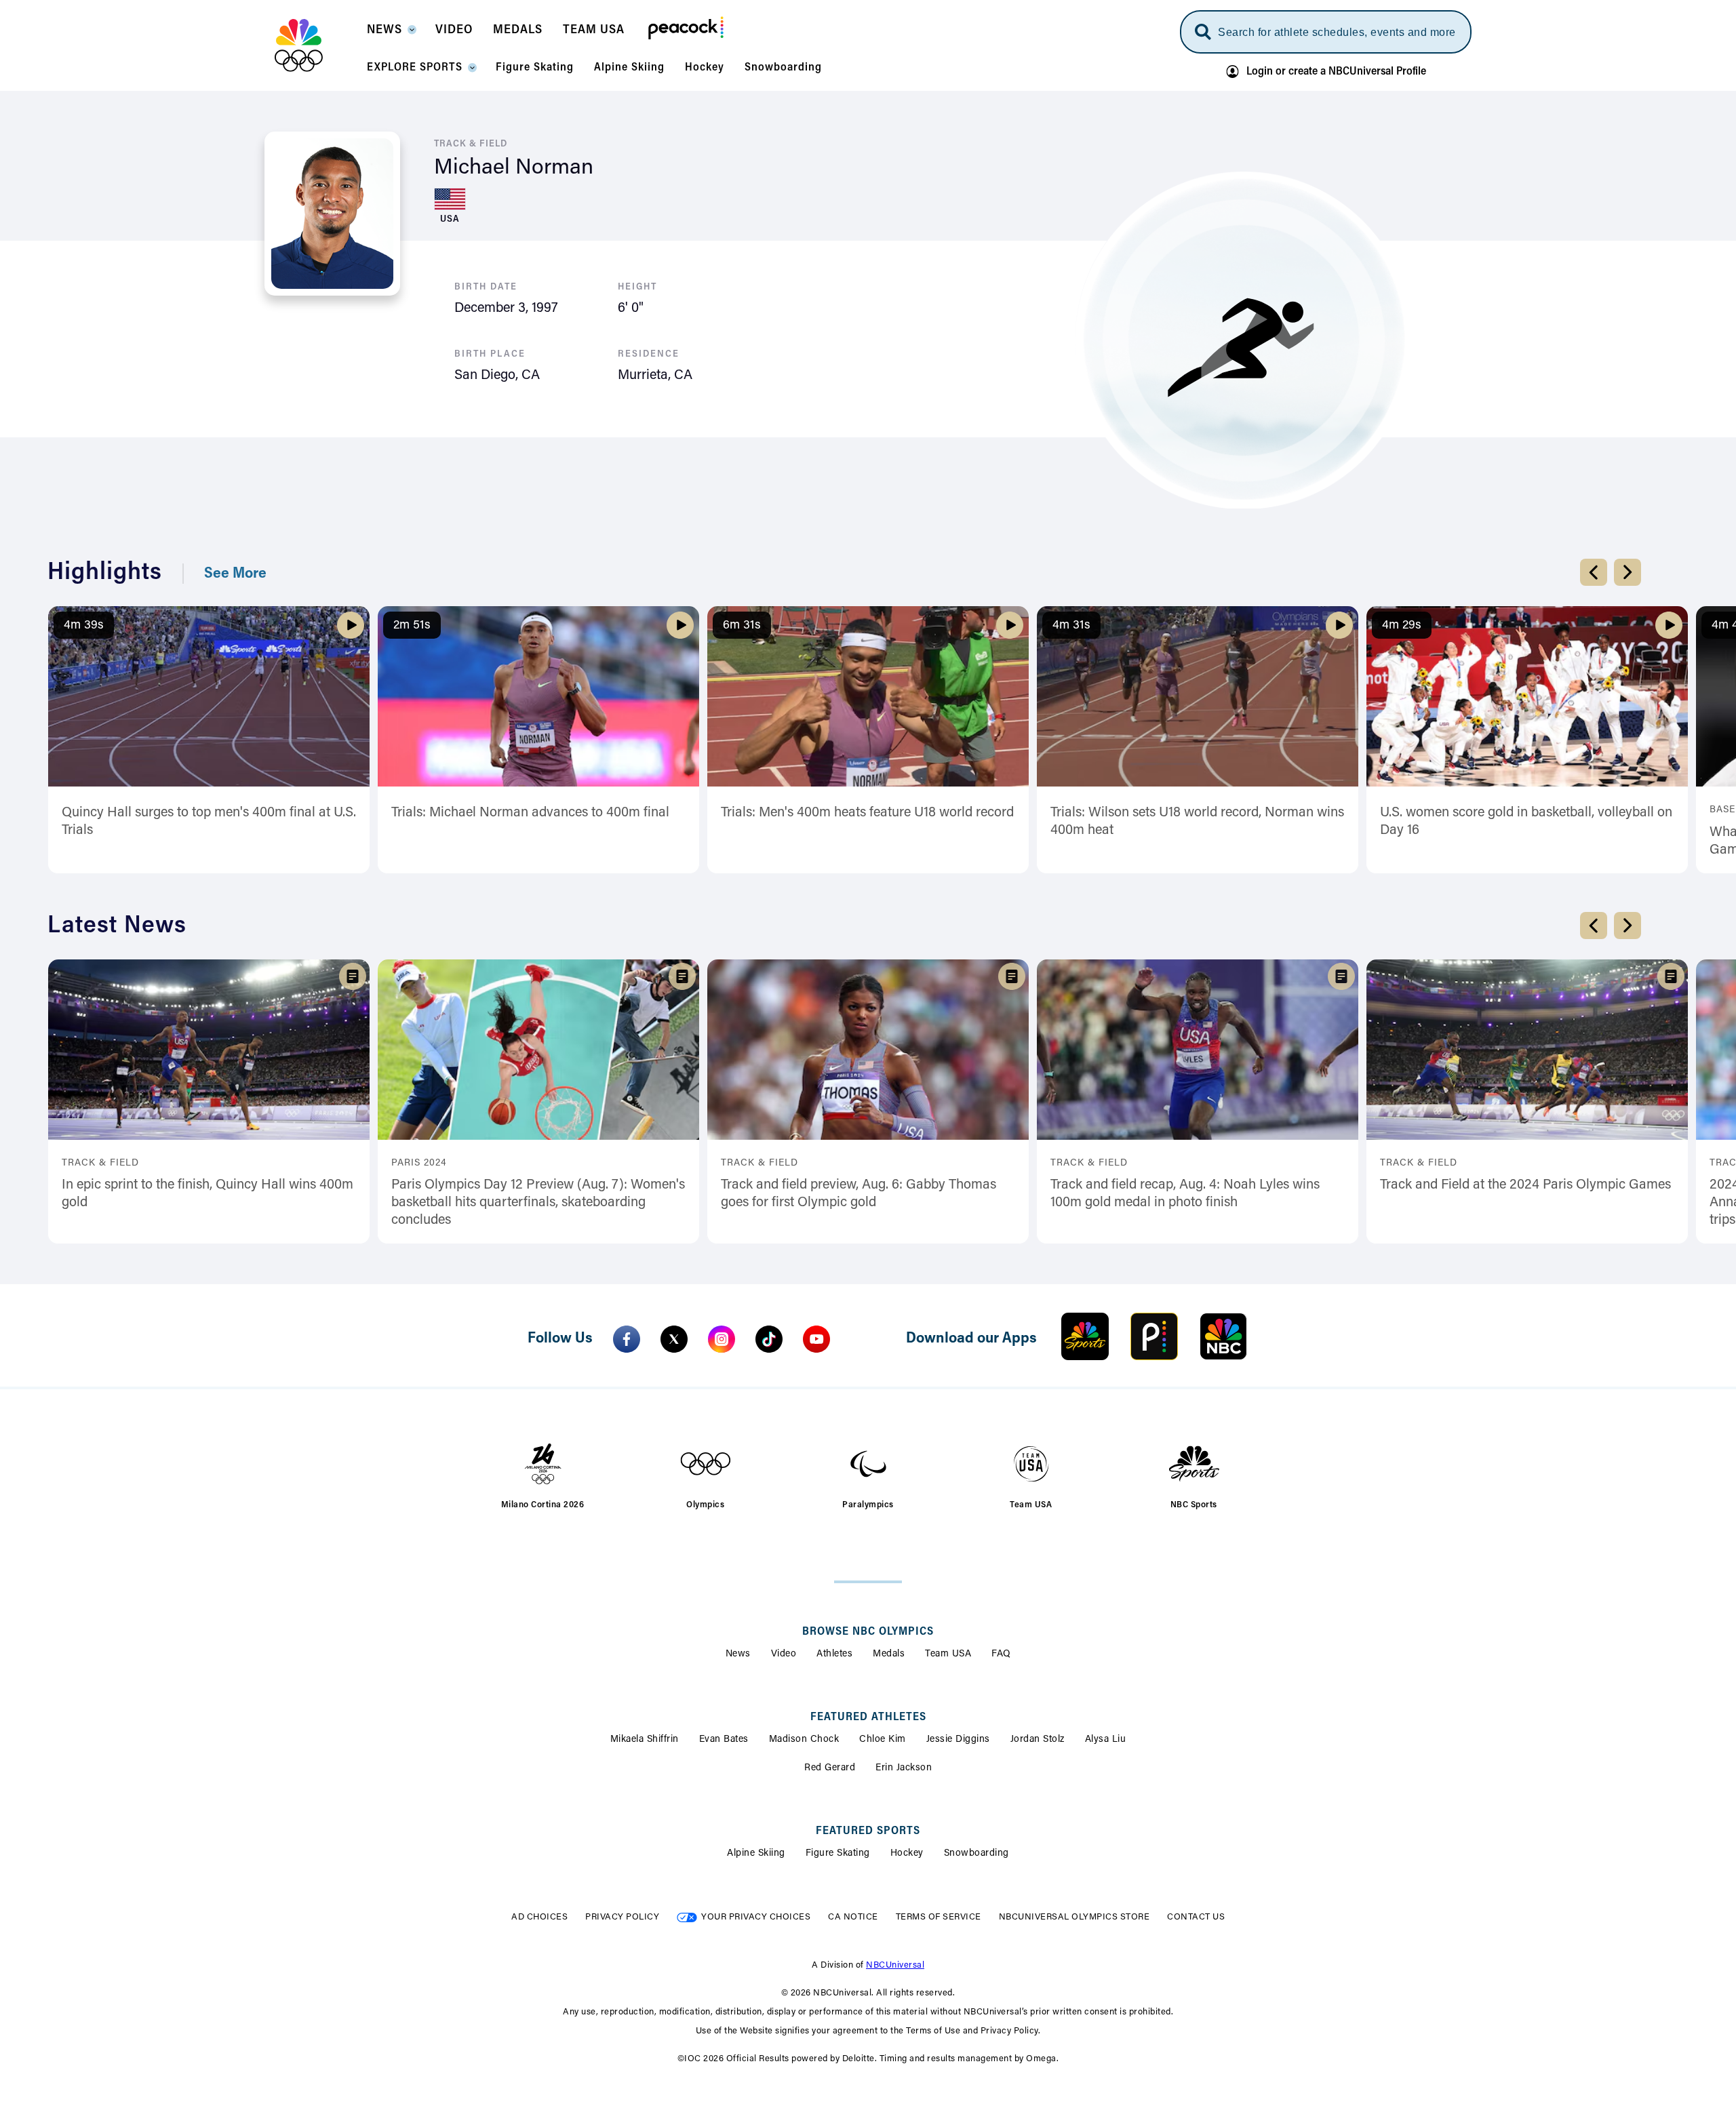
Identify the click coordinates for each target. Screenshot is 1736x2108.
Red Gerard (830, 1768)
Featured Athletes (868, 1717)
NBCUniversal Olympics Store (1074, 1917)
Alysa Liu (1106, 1740)
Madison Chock (804, 1740)
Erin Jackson (904, 1768)
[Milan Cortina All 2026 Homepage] (316, 45)
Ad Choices (539, 1917)
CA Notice (853, 1917)
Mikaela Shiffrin (645, 1740)
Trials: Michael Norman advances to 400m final (530, 813)
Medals (889, 1654)
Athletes (834, 1654)
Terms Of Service (939, 1917)
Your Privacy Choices (756, 1917)
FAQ (1001, 1654)
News (738, 1654)
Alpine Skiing (756, 1854)
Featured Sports (868, 1831)
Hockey (907, 1854)
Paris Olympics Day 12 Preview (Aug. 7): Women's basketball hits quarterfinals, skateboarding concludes (538, 1203)
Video (784, 1654)
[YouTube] (816, 1339)
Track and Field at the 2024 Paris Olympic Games (1525, 1185)
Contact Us (1196, 1917)
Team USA (948, 1654)
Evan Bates (724, 1740)
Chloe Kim (883, 1740)
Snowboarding (976, 1854)
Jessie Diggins (958, 1740)
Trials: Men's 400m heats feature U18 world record (867, 813)
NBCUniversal (895, 1965)
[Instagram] (722, 1339)
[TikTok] (769, 1339)
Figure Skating (838, 1854)
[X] (674, 1339)
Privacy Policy (622, 1917)
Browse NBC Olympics (868, 1632)
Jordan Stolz (1038, 1740)
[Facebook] (627, 1339)
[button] (391, 34)
